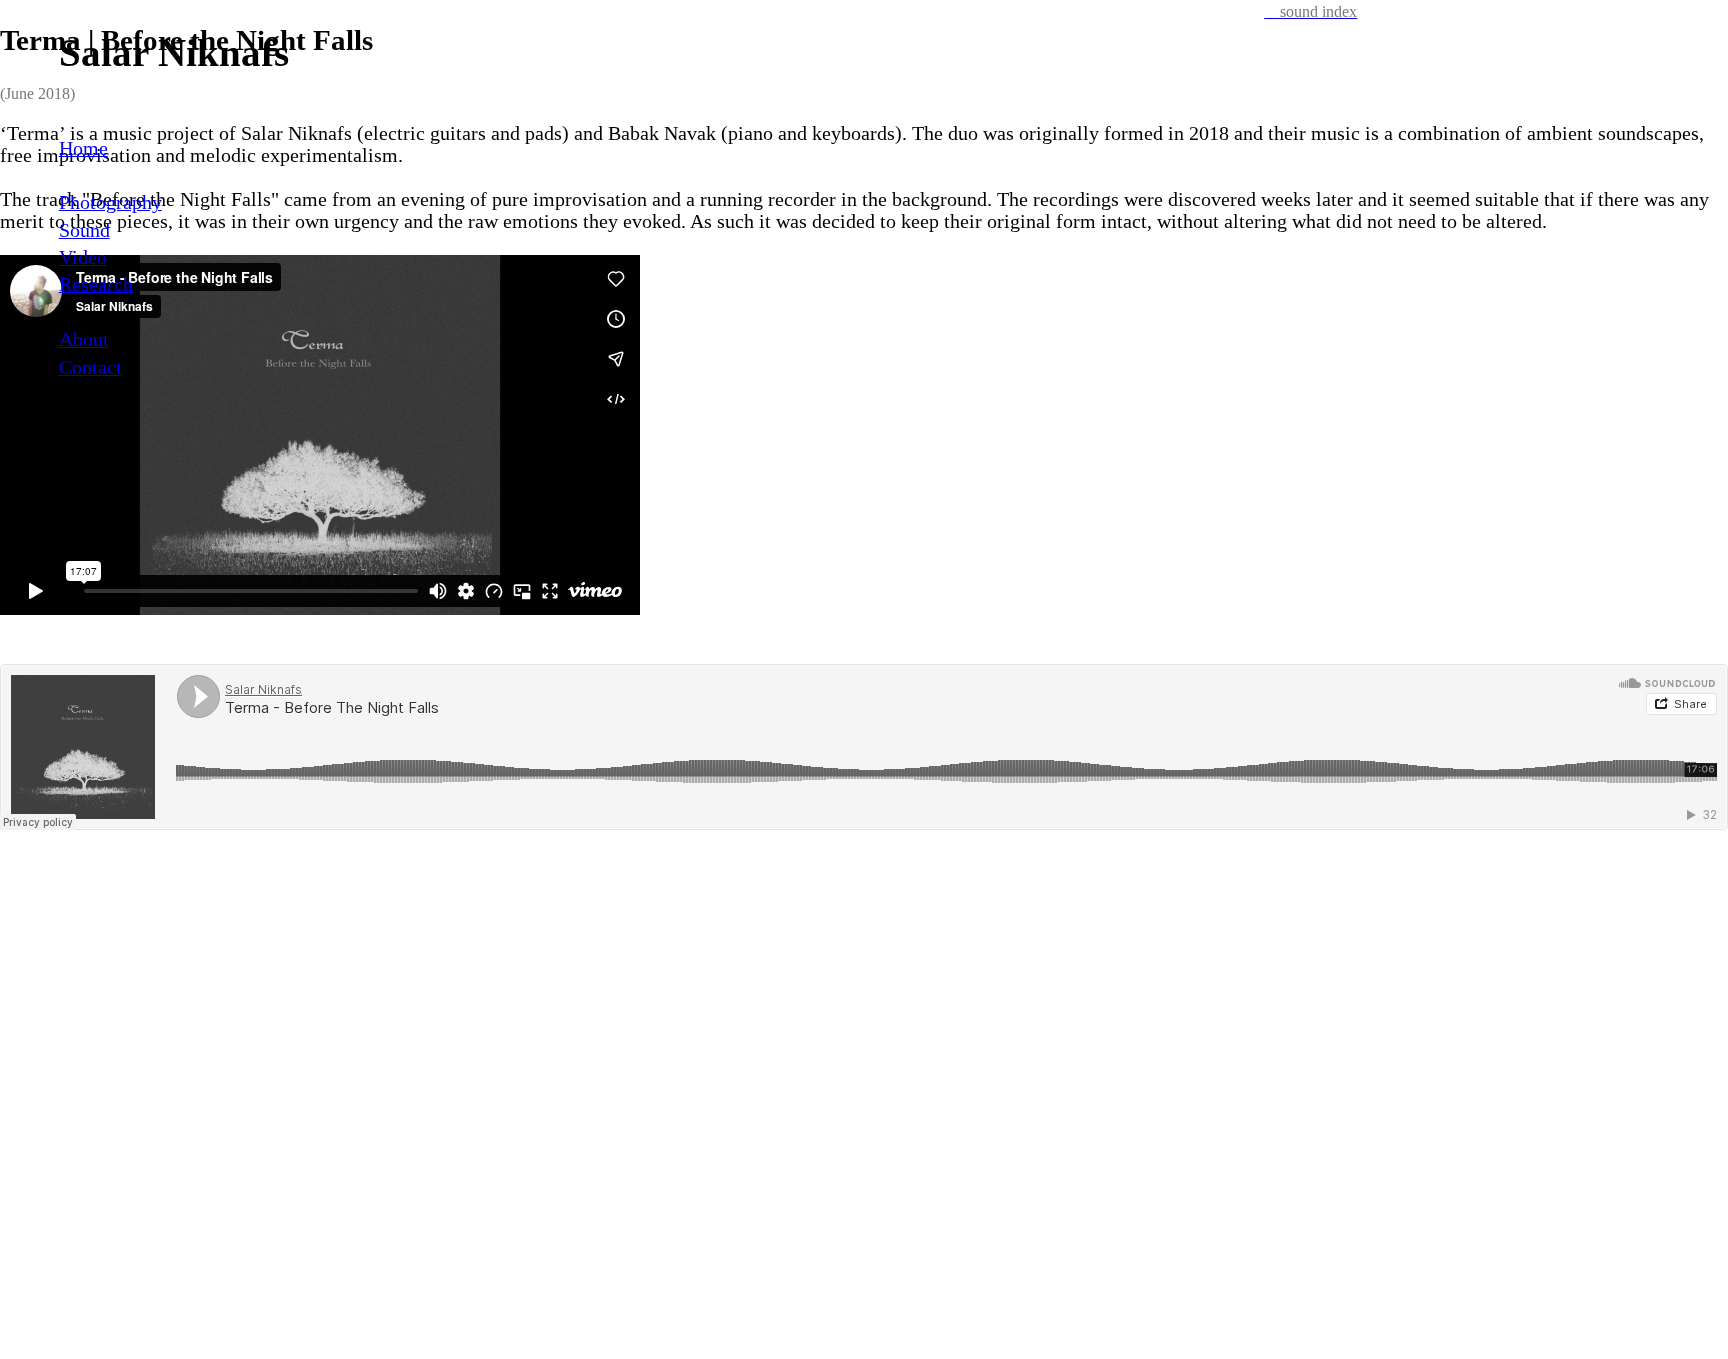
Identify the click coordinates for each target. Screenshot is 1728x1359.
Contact (90, 367)
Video (83, 257)
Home (83, 148)
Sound (84, 230)
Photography (110, 202)
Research (96, 284)
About (84, 339)
